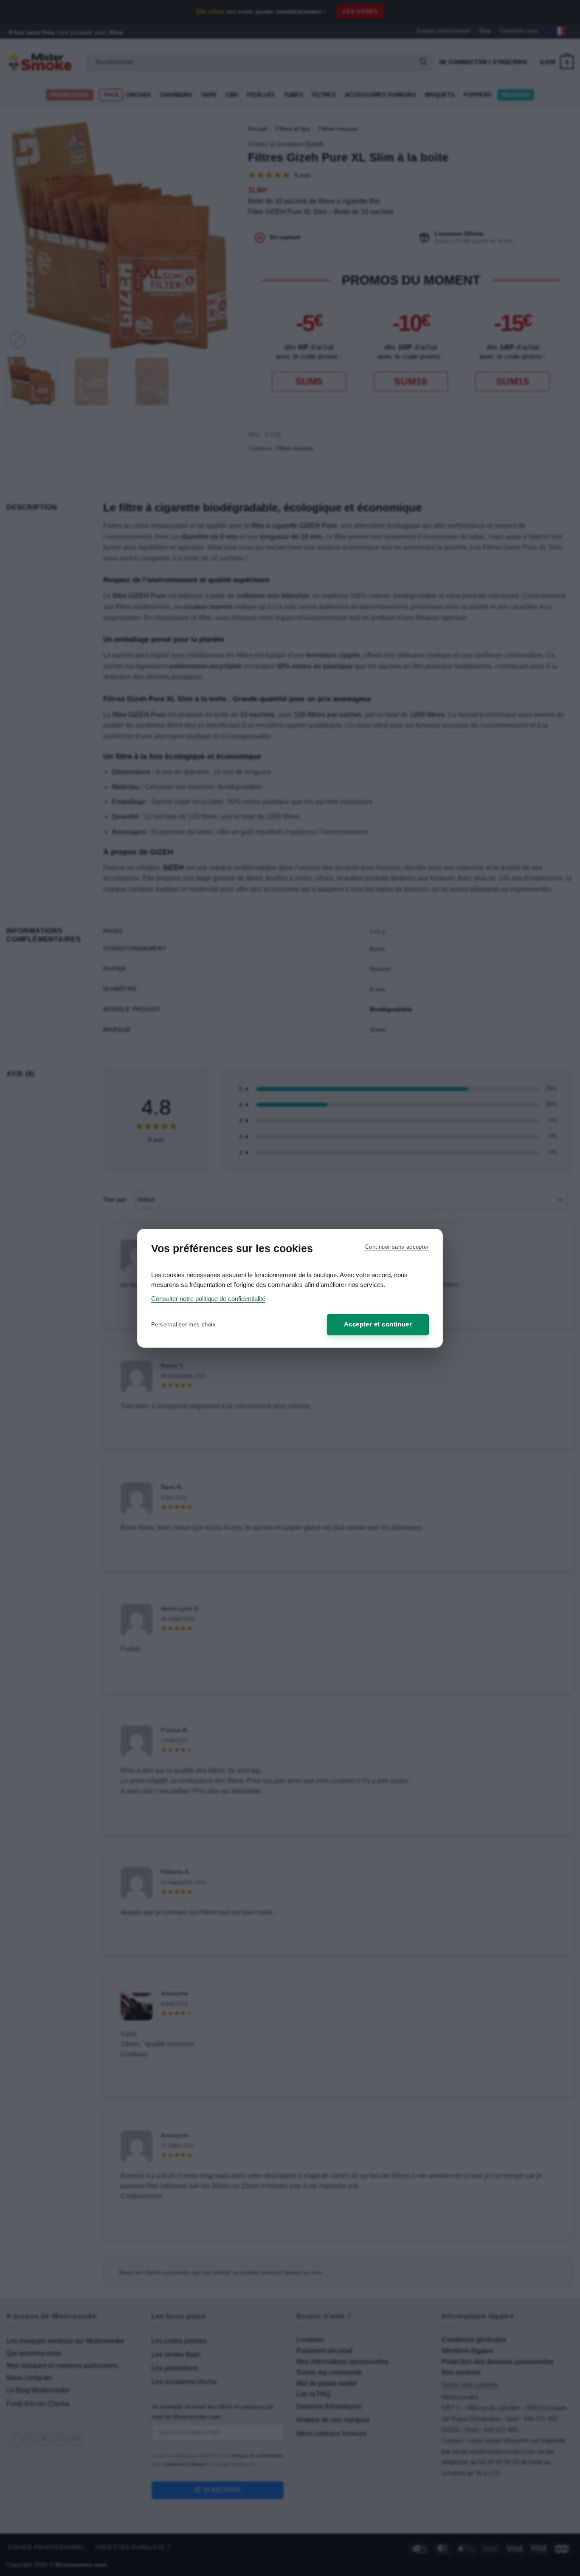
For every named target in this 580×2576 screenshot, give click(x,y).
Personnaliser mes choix (183, 1325)
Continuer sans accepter (397, 1247)
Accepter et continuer (378, 1324)
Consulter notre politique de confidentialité (208, 1299)
